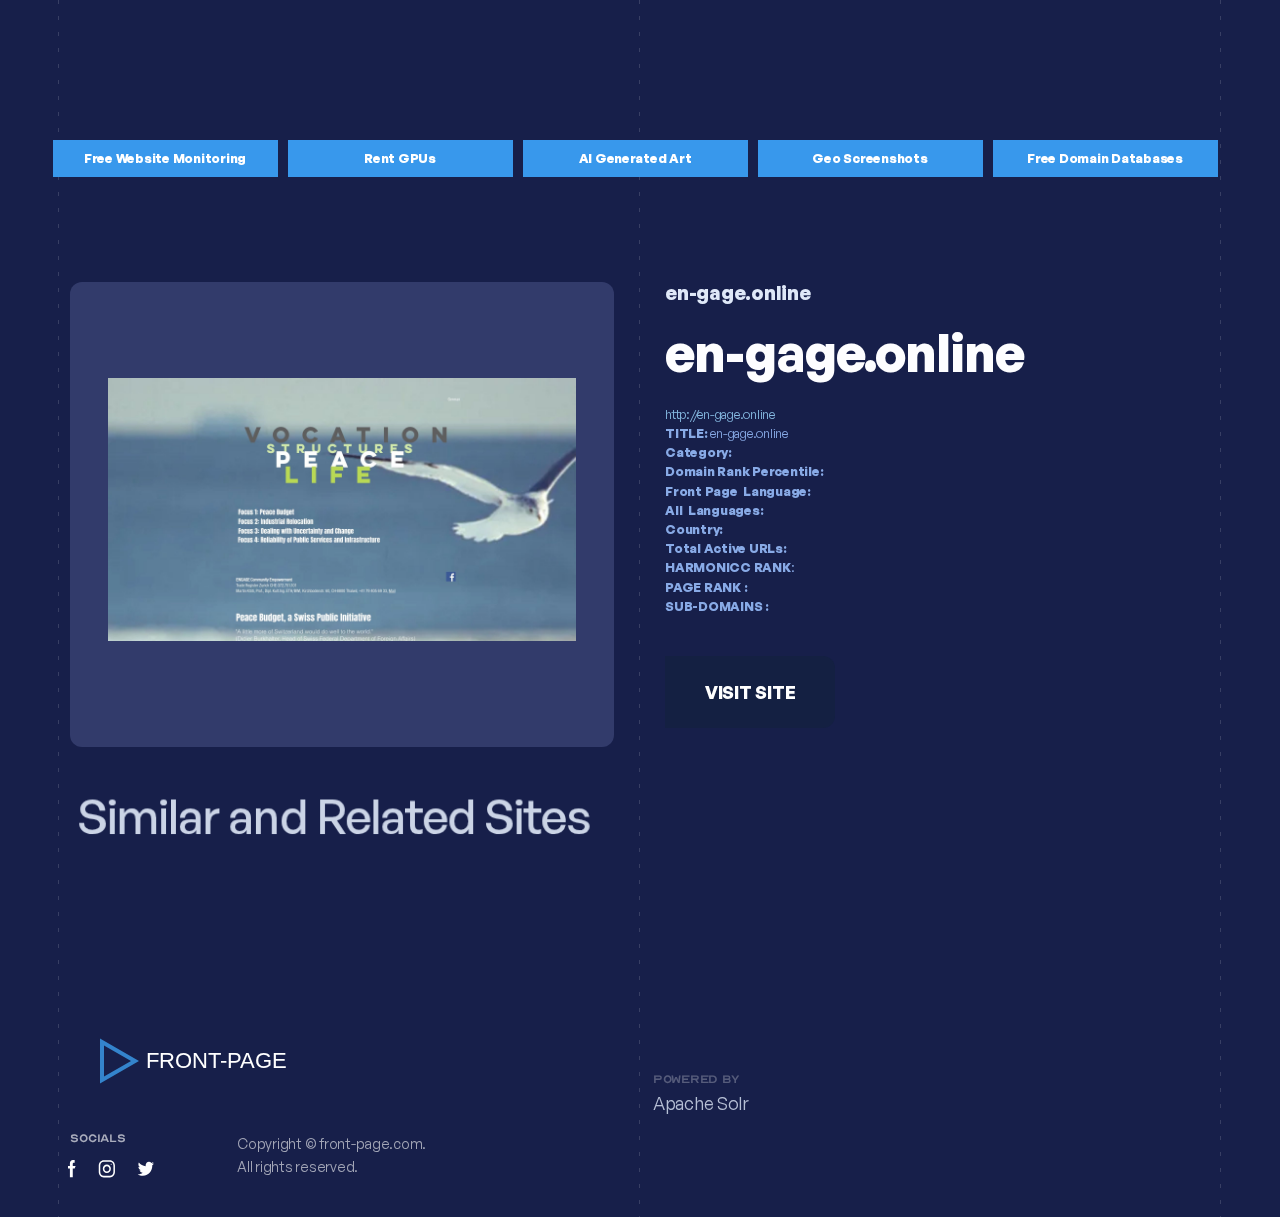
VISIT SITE (750, 692)
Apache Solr (701, 1104)
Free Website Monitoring (165, 158)
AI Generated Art (635, 158)
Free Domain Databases (1105, 158)
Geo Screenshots (869, 158)
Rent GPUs (400, 158)
